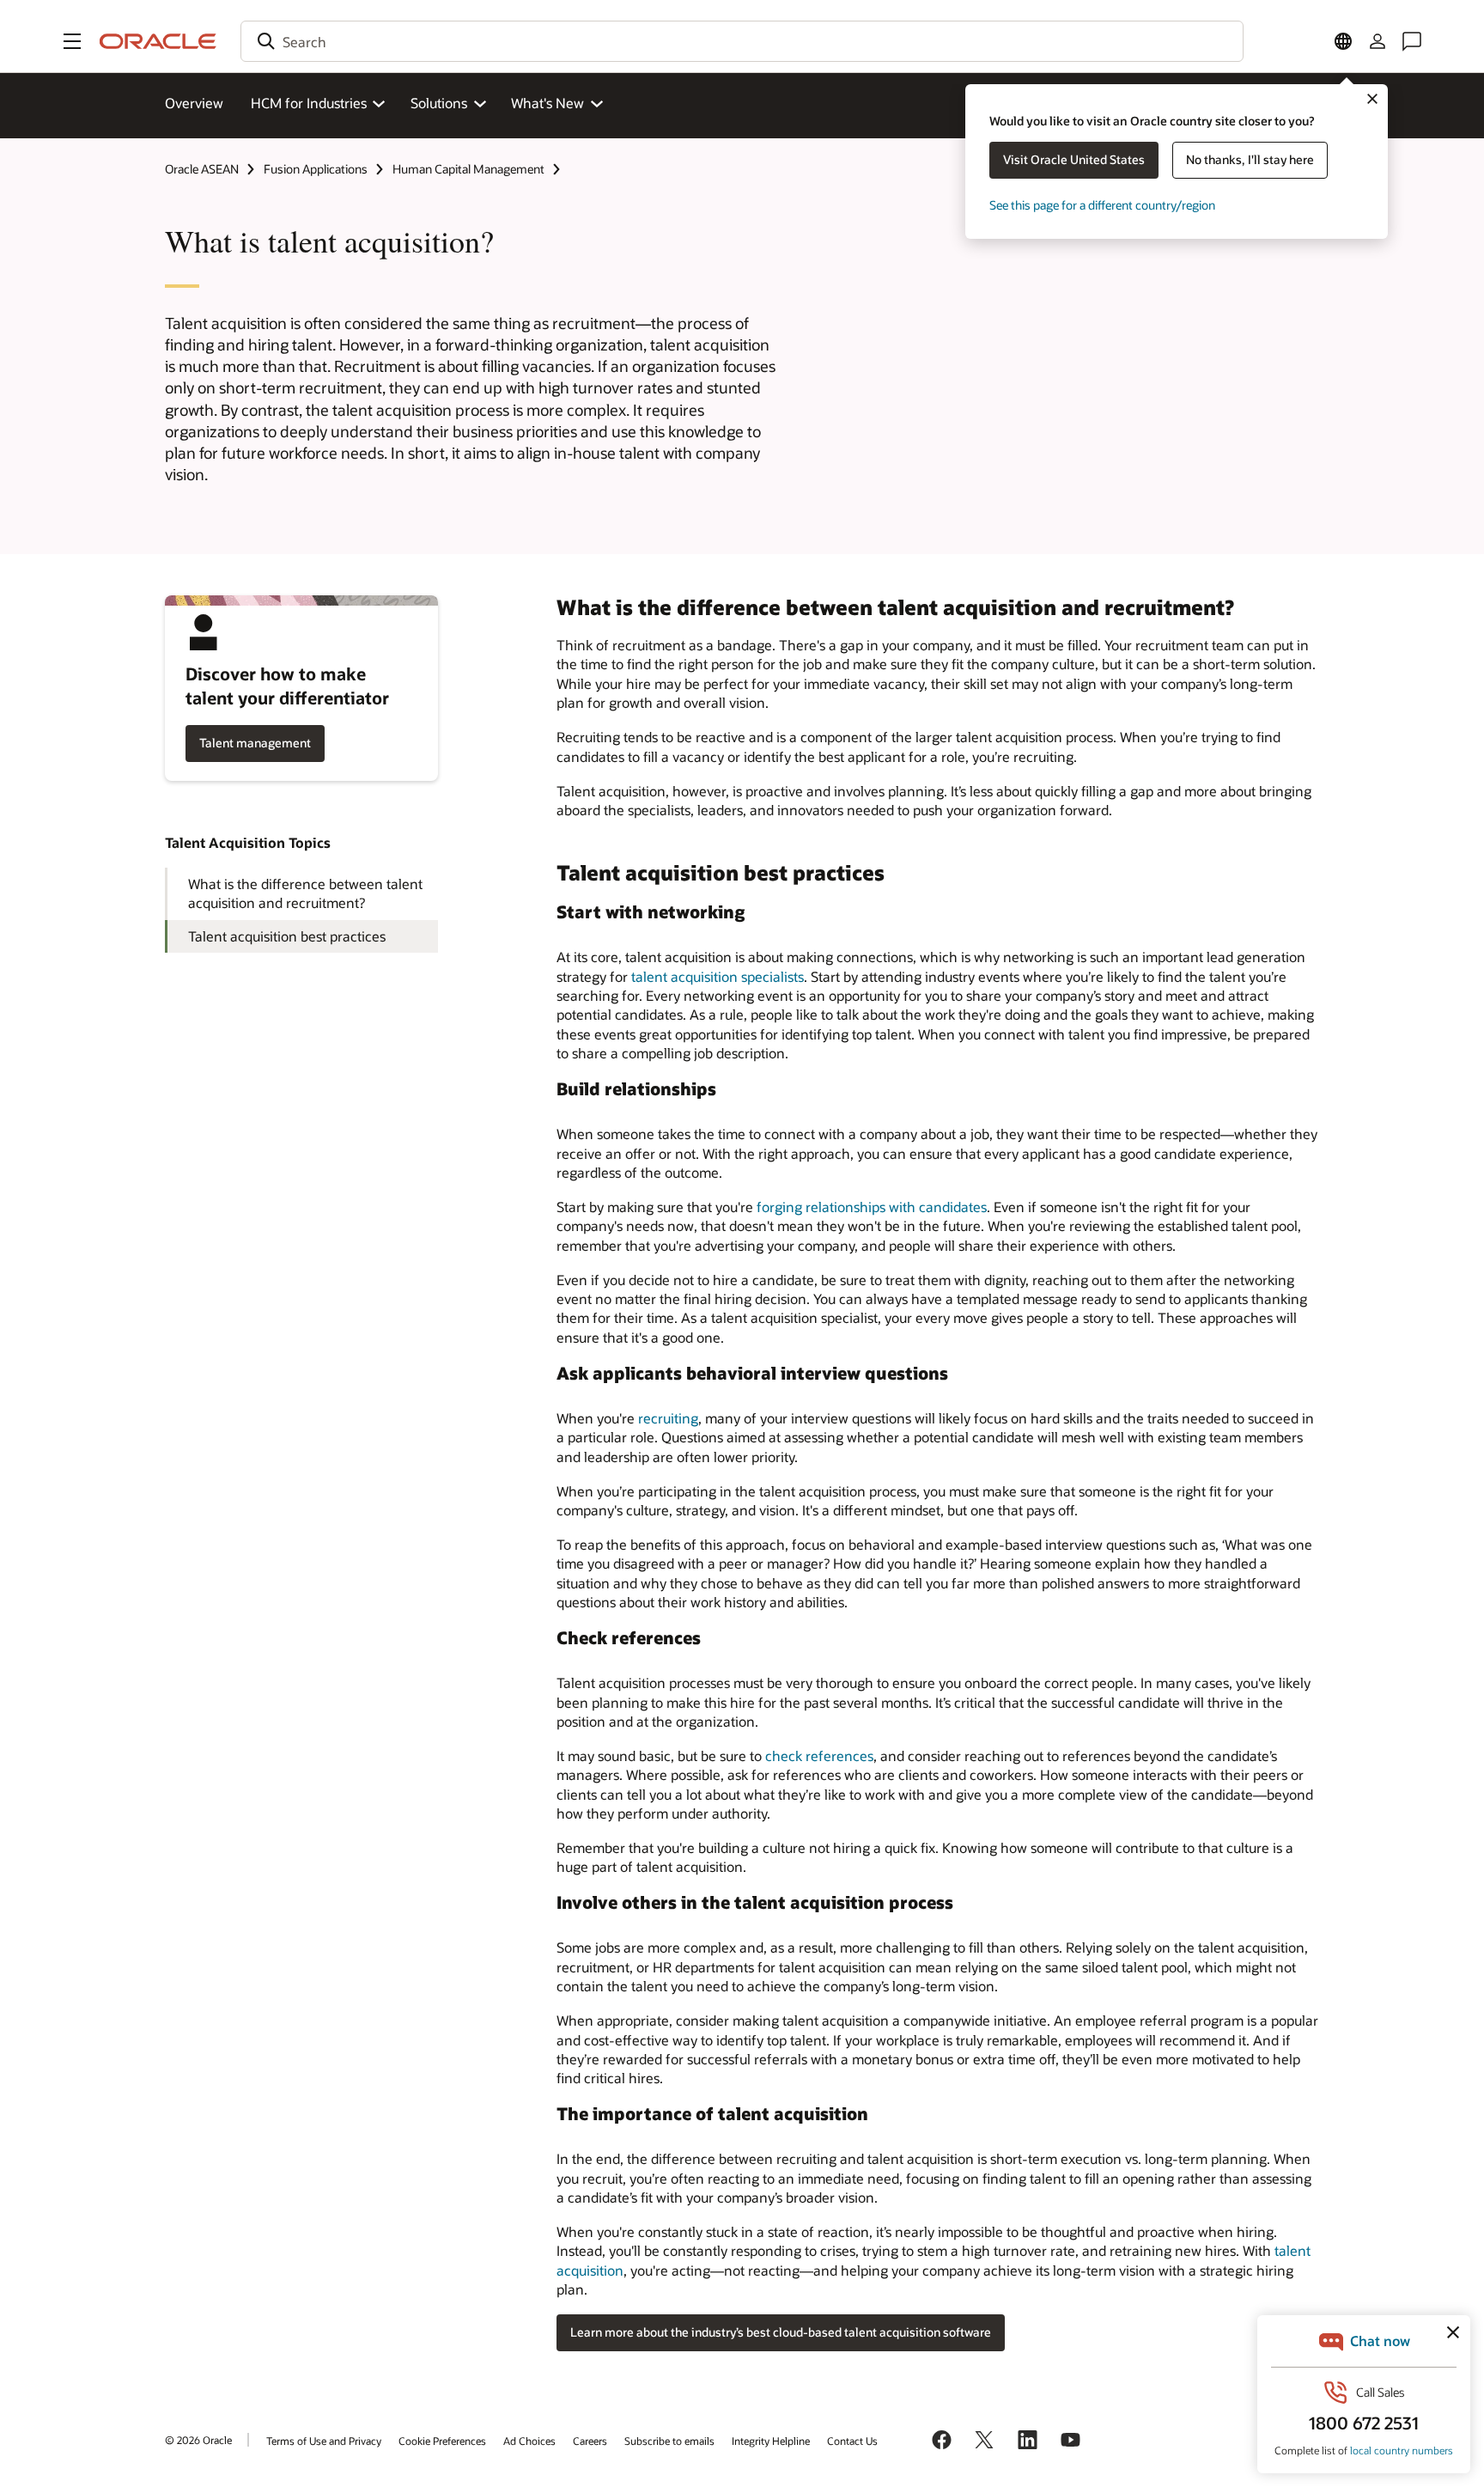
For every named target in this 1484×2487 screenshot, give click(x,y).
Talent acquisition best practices (287, 936)
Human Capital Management (468, 169)
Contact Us (852, 2441)
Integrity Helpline (771, 2441)
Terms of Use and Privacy (324, 2441)
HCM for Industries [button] (309, 103)
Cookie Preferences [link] (442, 2441)
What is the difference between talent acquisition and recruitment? (305, 893)
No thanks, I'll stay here (1250, 159)
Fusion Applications (316, 169)
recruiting (668, 1418)
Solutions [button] (439, 103)
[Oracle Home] (158, 41)
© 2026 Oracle (198, 2440)
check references (819, 1756)
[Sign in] (1378, 41)
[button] (72, 41)
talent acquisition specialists (718, 976)
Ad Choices (529, 2441)
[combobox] (742, 41)
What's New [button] (547, 103)
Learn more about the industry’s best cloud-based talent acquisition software (781, 2332)
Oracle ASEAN (202, 169)
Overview (194, 103)
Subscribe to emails (669, 2441)
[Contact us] (1412, 41)
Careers (590, 2441)
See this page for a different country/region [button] (1102, 205)
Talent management (255, 743)
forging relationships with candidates (872, 1207)
